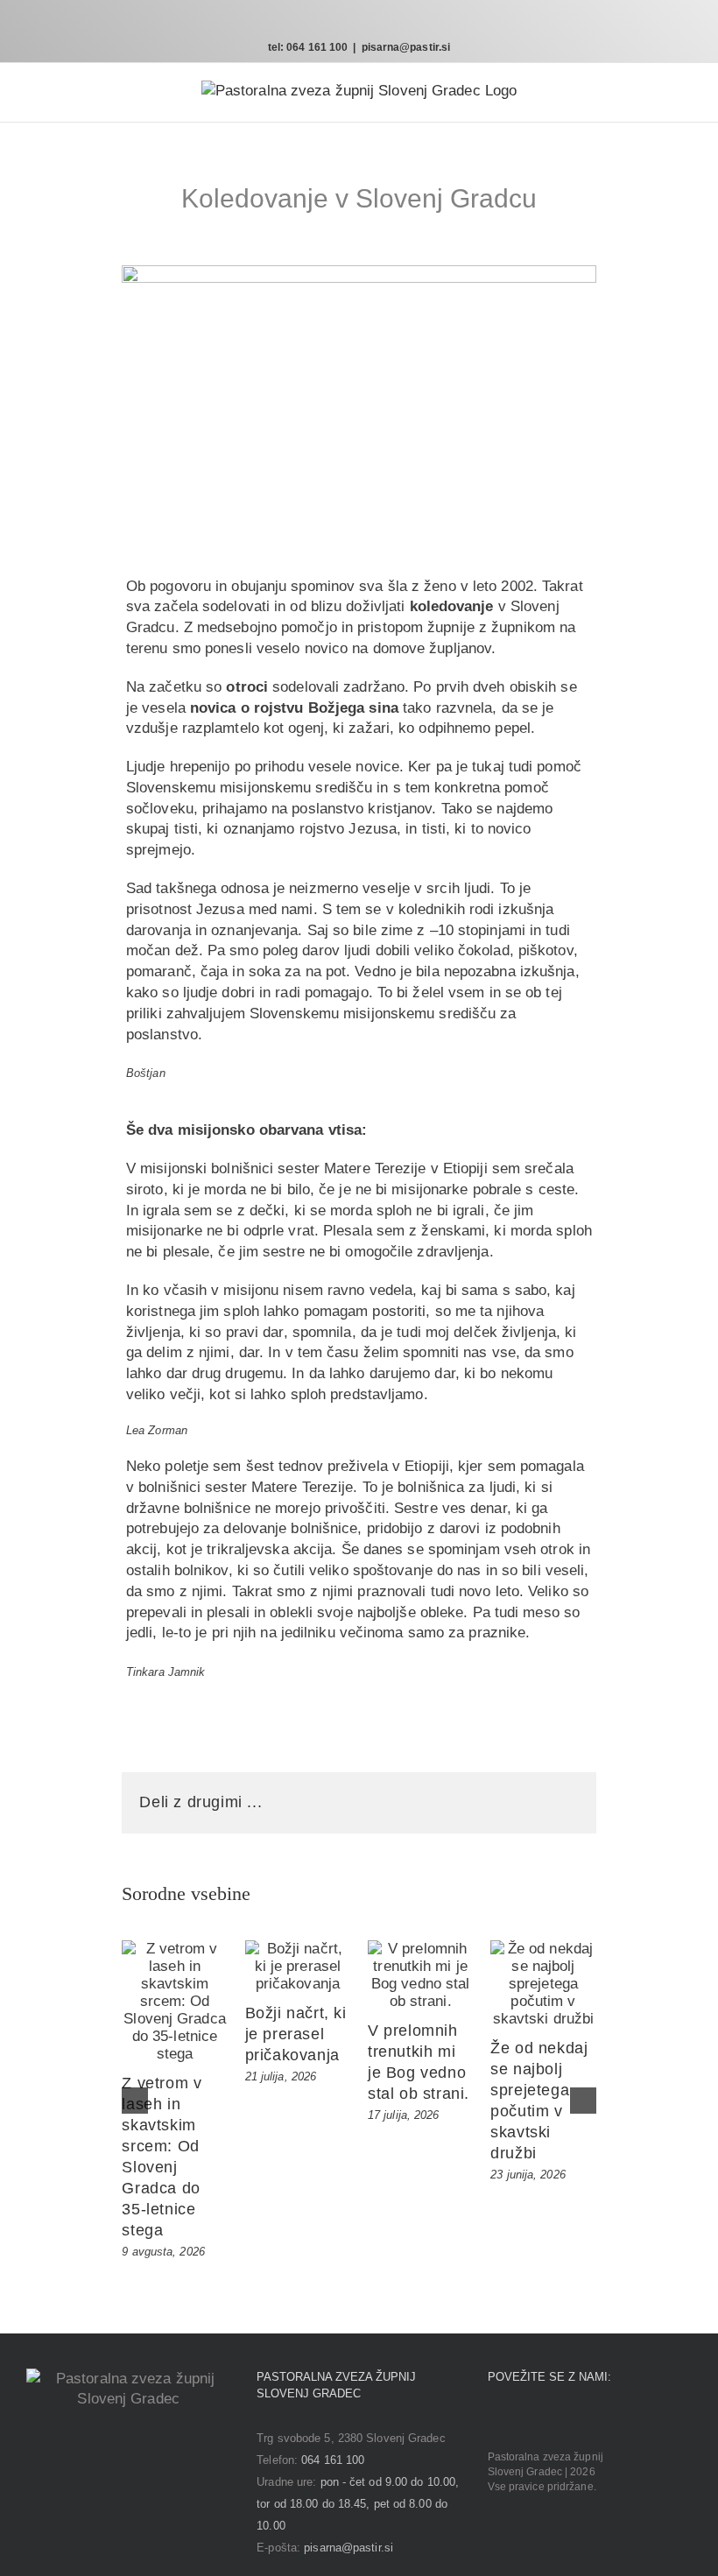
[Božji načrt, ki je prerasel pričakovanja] (298, 1967)
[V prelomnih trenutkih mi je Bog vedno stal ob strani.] (420, 1975)
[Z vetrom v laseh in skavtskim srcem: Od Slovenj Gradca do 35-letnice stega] (174, 2002)
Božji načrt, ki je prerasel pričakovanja (296, 2034)
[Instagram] (517, 2420)
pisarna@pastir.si (406, 47)
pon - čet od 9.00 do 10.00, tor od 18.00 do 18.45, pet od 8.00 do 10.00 (358, 2504)
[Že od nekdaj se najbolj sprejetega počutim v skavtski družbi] (543, 1984)
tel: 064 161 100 (308, 47)
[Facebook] (493, 2420)
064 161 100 (333, 2460)
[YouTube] (542, 2420)
